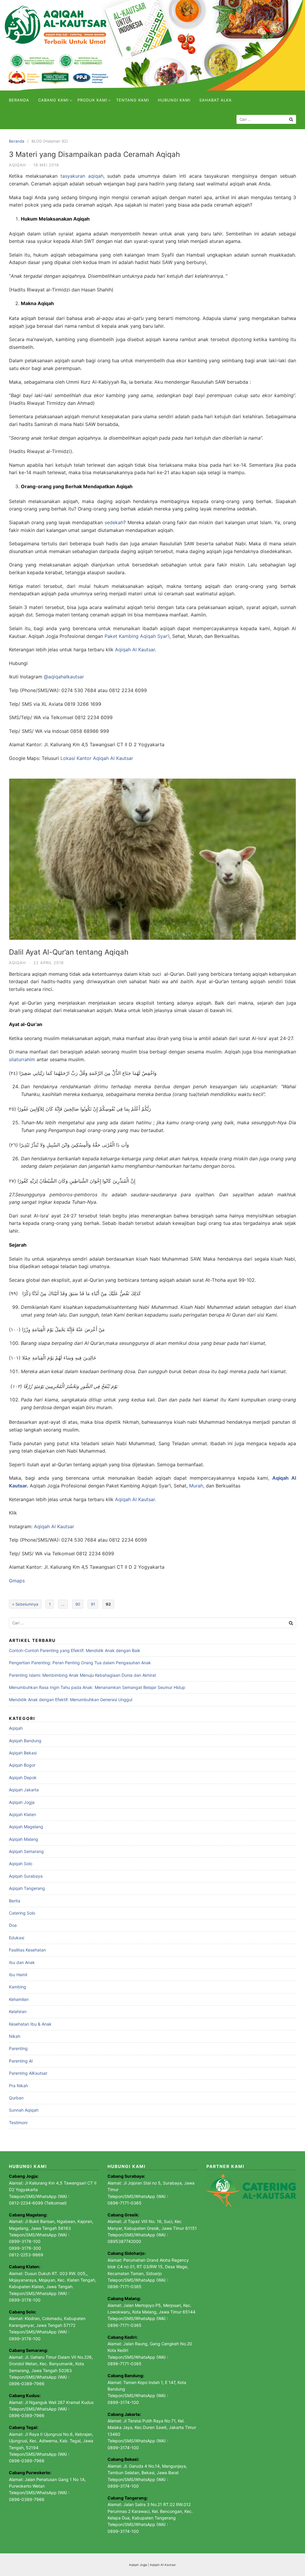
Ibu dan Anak (22, 1962)
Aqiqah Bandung (25, 1741)
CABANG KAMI (53, 100)
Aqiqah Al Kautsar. (136, 1499)
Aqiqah (17, 165)
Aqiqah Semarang (26, 1851)
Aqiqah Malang (24, 1839)
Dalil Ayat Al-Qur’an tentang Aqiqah (69, 952)
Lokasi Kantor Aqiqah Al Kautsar (97, 758)
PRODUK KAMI (92, 100)
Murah (196, 1486)
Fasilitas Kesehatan (27, 1950)
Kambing (18, 1987)
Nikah (15, 2036)
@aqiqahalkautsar (64, 677)
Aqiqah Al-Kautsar (163, 2565)
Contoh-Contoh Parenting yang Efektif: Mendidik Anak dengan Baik (75, 1650)
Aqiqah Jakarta (24, 1790)
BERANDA (19, 100)
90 (78, 1604)
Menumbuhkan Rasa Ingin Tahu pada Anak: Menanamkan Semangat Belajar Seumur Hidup (97, 1687)
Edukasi (17, 1938)
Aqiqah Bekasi (23, 1753)
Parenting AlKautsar (28, 2073)
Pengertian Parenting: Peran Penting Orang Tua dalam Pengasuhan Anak (80, 1663)
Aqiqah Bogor (22, 1765)
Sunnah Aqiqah (24, 2110)
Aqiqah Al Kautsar (135, 650)
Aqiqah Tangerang (27, 1888)
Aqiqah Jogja (22, 1802)
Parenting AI (21, 2061)
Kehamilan (19, 1999)
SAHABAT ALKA (215, 100)
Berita (15, 1901)
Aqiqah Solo (21, 1864)
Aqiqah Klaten (22, 1814)
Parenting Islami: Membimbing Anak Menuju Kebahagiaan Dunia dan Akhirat (83, 1675)
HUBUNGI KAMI (174, 100)
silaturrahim (22, 1059)
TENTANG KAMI (133, 100)
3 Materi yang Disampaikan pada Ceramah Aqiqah (94, 154)
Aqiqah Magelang (26, 1827)
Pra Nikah (18, 2086)
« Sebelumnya (25, 1604)
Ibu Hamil (18, 1975)
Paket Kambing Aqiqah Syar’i (137, 636)
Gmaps (17, 1581)
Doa (13, 1925)
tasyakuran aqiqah (82, 176)
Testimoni (18, 2123)
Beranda (17, 141)
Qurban (16, 2098)
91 (93, 1604)
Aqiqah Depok (23, 1778)
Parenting (18, 2048)
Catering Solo (22, 1913)
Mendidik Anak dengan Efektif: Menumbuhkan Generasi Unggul (71, 1700)
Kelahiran (18, 2011)
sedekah (114, 522)
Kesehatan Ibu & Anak (30, 2024)
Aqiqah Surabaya (26, 1876)
